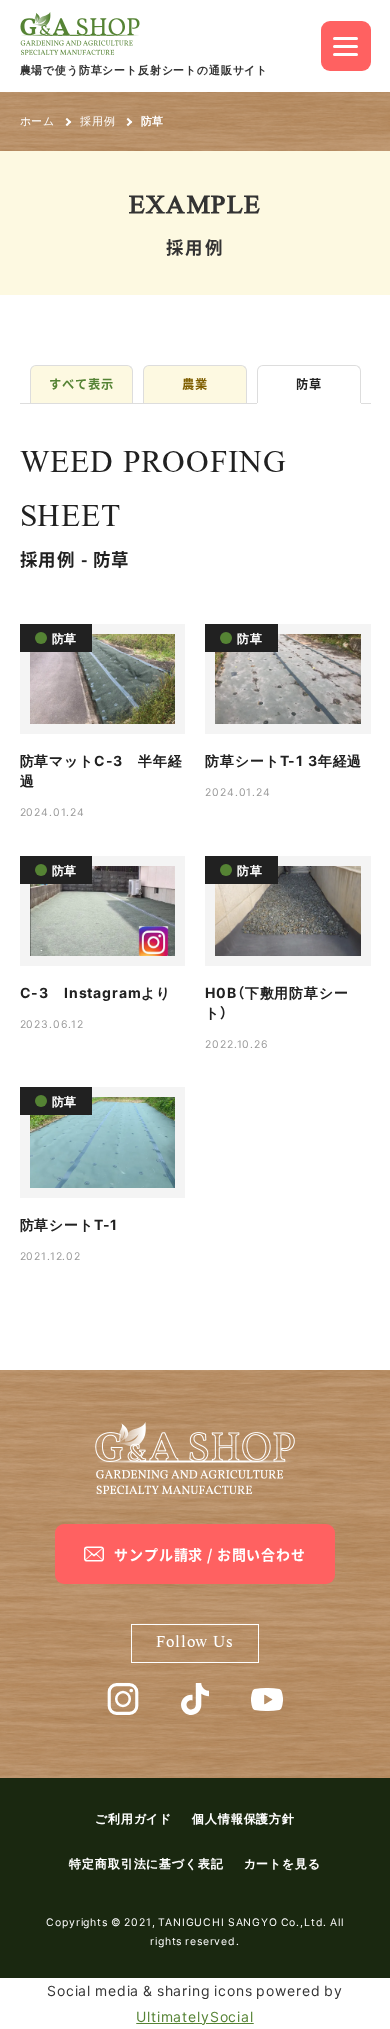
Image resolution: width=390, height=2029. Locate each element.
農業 (195, 384)
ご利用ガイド (133, 1818)
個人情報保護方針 (243, 1818)
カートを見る (282, 1863)
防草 (309, 384)
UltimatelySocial (194, 2016)
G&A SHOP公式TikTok (195, 1699)
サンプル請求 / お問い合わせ (210, 1554)
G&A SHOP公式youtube (267, 1699)
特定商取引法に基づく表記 (146, 1863)
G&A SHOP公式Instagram (123, 1699)
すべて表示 (81, 384)
